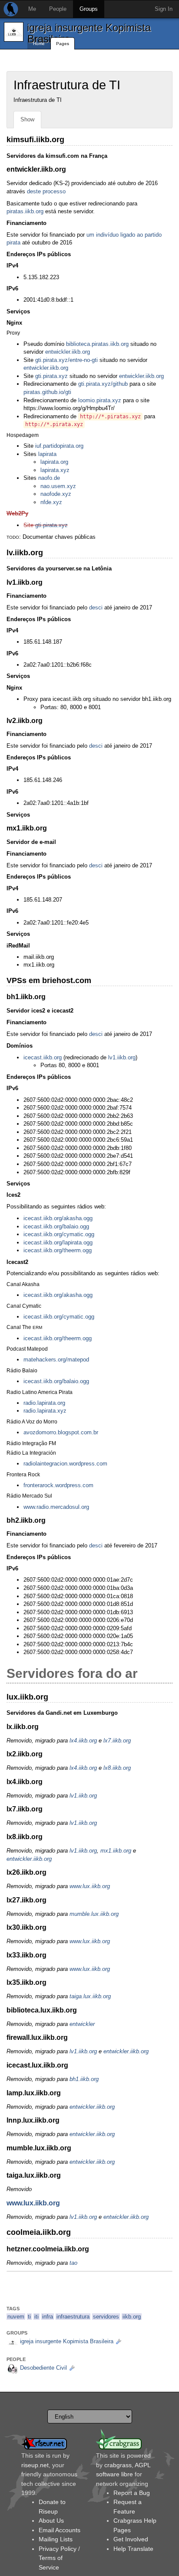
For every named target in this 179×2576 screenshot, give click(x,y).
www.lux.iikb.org (90, 1886)
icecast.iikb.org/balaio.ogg (56, 1226)
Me (32, 9)
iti (36, 2317)
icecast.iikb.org (43, 1057)
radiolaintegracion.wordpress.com (65, 1464)
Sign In (164, 9)
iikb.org (132, 2317)
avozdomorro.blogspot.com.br (61, 1432)
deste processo (46, 191)
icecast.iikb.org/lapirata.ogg (58, 1242)
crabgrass (118, 2465)
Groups (89, 9)
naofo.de (49, 478)
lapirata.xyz (55, 470)
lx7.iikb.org (117, 1741)
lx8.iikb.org (117, 1768)
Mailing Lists (56, 2539)
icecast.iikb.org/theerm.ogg (58, 1250)
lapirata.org (54, 462)
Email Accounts (60, 2530)
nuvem (16, 2317)
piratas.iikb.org (25, 211)
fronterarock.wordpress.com (58, 1485)
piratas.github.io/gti (47, 392)
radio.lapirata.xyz (45, 1411)
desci (96, 607)
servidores (106, 2317)
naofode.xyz (56, 494)
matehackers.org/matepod (56, 1360)
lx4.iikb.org (83, 1741)
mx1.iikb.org (116, 1851)
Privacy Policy (58, 2549)
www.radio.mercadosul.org (56, 1507)
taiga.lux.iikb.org (90, 1996)
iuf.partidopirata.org (59, 446)
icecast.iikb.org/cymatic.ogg (59, 1234)
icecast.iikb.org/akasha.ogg (58, 1218)
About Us (51, 2521)
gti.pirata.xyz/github (103, 384)
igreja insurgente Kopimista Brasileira (89, 33)
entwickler (82, 2024)
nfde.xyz (51, 502)
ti (29, 2317)
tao (73, 2263)
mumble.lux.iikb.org (94, 1914)
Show (27, 119)
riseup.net (35, 2465)
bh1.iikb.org (84, 2079)
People (58, 9)
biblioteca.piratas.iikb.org (97, 344)
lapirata (47, 454)
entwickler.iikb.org (68, 352)
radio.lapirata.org (44, 1403)
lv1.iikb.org (122, 1057)
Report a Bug (132, 2493)
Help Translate (133, 2549)
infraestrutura (73, 2317)
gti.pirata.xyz (51, 376)
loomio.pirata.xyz (100, 400)
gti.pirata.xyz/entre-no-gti (66, 360)
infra (48, 2317)
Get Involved (131, 2539)
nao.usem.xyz (58, 486)
